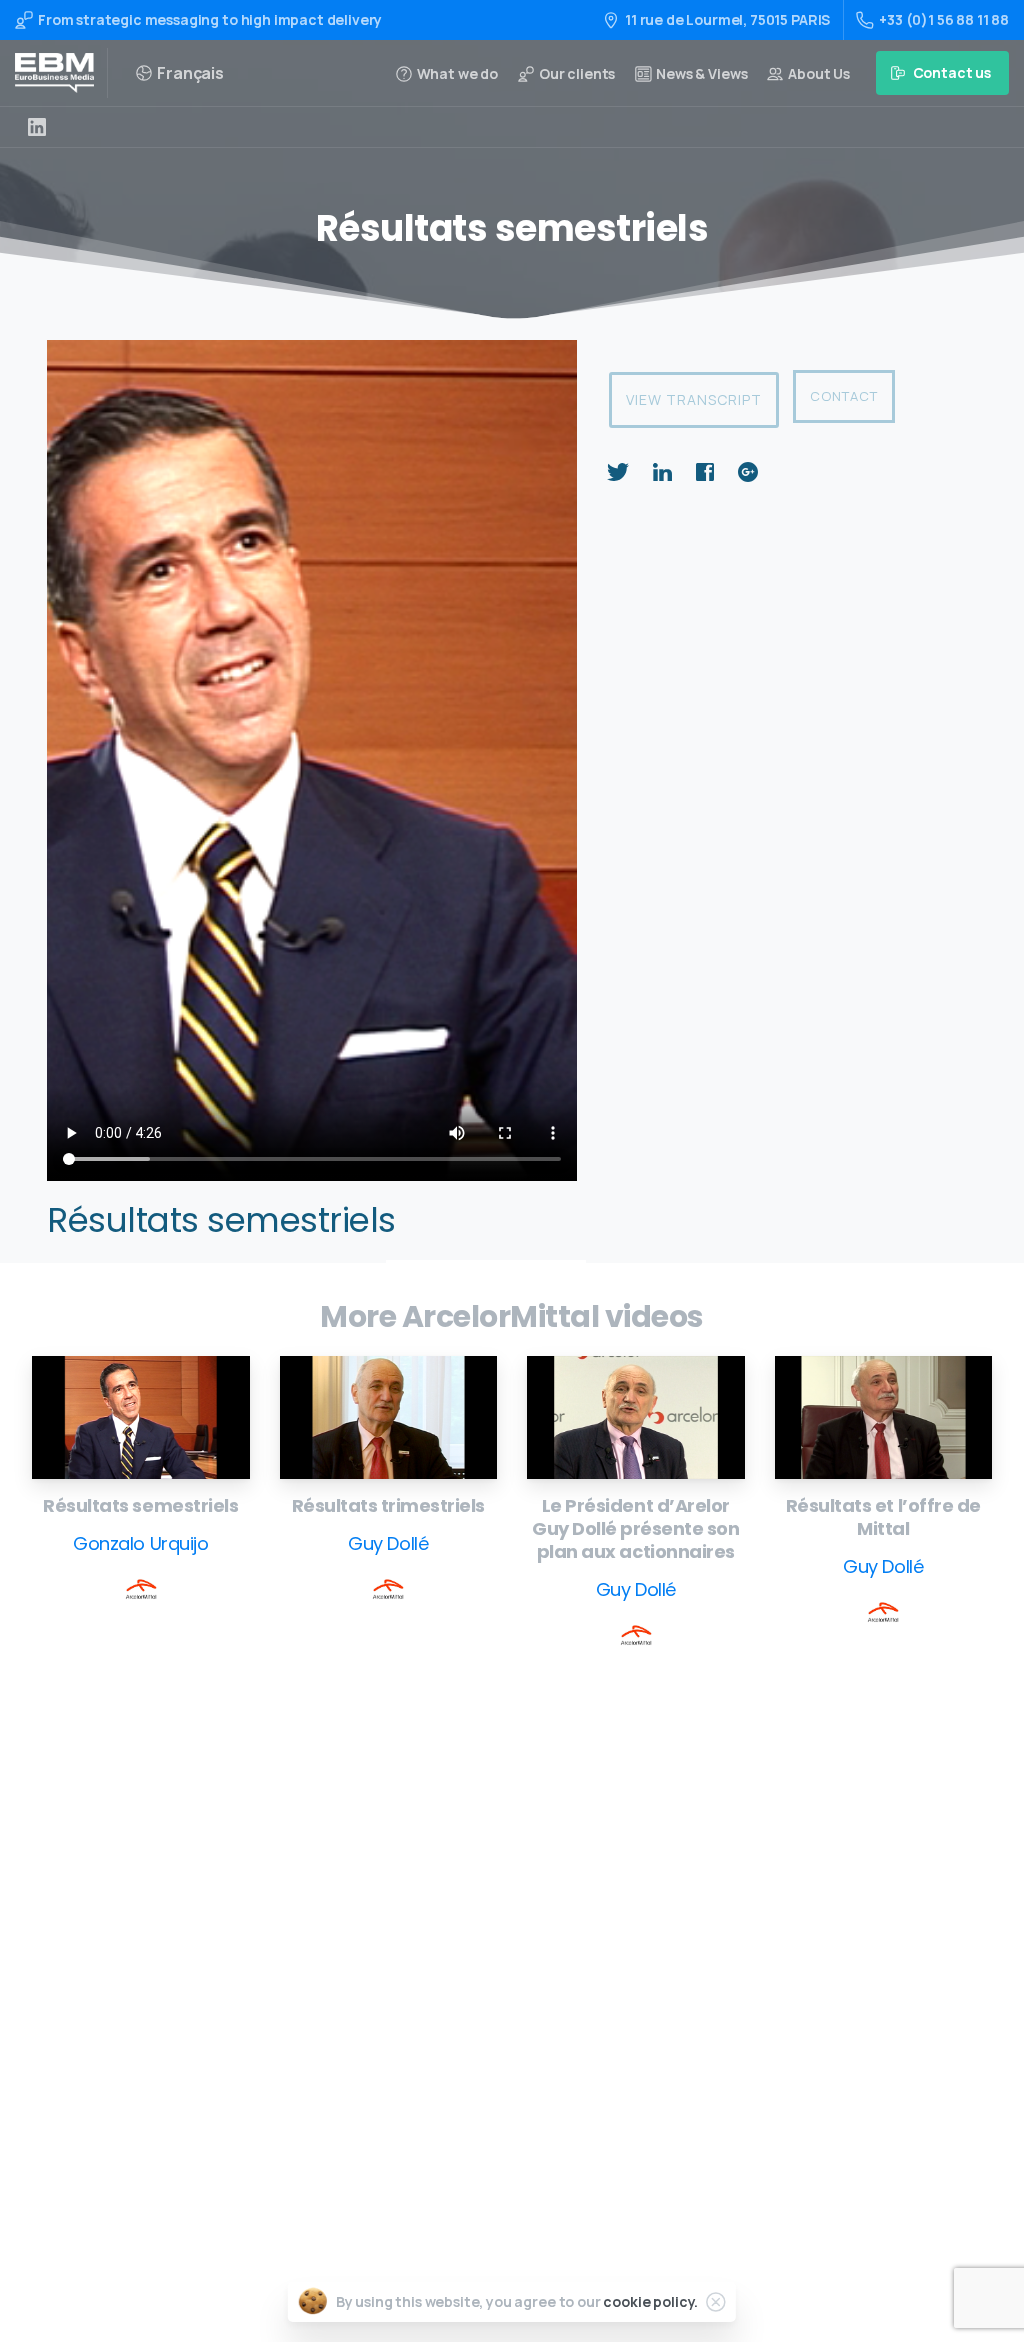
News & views (492, 2044)
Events (470, 1949)
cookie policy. (650, 2301)
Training (476, 1885)
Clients (472, 2013)
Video (466, 1917)
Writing (473, 1854)
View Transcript (694, 399)
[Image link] (141, 1417)
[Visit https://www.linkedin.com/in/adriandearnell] (37, 127)
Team (466, 1981)
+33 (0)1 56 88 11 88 (944, 19)
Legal (466, 2076)
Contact (844, 396)
